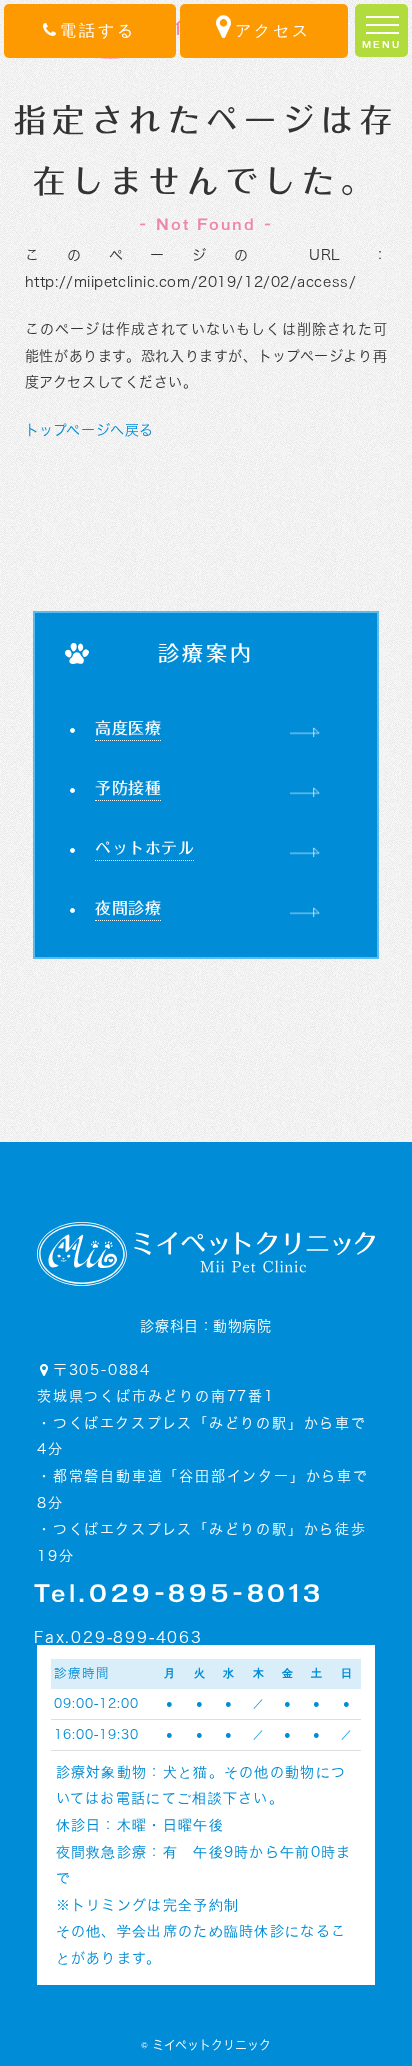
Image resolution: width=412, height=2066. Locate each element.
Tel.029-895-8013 (179, 1595)
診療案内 (206, 653)
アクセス (273, 30)
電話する (98, 30)
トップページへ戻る (89, 430)
